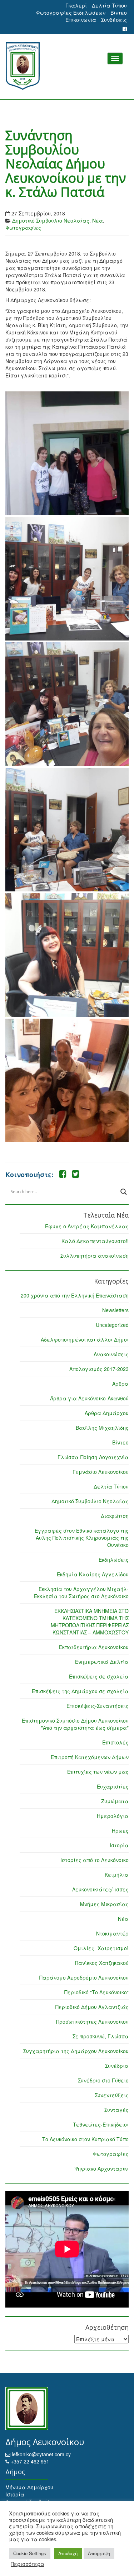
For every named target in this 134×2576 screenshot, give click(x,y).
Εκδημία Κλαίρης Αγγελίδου (93, 1574)
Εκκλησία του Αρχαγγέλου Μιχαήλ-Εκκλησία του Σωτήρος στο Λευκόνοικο (81, 1592)
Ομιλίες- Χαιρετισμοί (101, 1948)
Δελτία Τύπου (109, 5)
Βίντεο (119, 13)
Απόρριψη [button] (99, 2553)
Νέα (98, 220)
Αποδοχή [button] (68, 2553)
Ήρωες (120, 1830)
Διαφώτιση (115, 1516)
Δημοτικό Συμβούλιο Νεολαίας (51, 220)
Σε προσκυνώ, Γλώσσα (101, 2036)
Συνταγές (116, 2110)
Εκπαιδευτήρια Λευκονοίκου (94, 1647)
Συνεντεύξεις (112, 2095)
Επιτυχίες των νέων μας (98, 1772)
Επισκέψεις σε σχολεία (99, 1676)
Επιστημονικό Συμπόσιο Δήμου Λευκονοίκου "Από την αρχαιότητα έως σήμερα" (75, 1724)
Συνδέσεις (114, 20)
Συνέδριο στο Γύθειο (103, 2080)
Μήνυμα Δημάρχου (29, 2487)
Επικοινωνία (81, 20)
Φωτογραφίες (23, 228)
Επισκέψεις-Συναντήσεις (98, 1706)
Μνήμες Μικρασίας (104, 1904)
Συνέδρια (117, 2066)
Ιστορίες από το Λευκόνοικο (95, 1860)
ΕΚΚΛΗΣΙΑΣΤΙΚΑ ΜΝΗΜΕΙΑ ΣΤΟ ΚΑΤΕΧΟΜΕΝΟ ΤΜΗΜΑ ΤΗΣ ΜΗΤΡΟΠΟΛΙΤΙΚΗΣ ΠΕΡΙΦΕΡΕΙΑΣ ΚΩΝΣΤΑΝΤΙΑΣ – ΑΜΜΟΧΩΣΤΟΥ (90, 1622)
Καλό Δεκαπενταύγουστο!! (95, 1241)
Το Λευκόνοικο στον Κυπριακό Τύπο (85, 2139)
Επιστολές (115, 1742)
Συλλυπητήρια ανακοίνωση (95, 1256)
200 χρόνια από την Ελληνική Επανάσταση (75, 1295)
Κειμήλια (117, 1875)
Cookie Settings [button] (30, 2553)
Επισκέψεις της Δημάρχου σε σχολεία (80, 1691)
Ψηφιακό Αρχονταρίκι (101, 2168)
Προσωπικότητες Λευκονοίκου (92, 2022)
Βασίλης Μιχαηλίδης (102, 1428)
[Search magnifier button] (124, 1192)
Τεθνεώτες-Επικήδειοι (101, 2124)
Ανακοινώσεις (111, 1354)
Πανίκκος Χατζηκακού (102, 1963)
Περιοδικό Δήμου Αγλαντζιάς (92, 2007)
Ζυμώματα (115, 1801)
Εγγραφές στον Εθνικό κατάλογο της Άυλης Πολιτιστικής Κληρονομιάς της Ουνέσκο (82, 1538)
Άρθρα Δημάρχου (107, 1413)
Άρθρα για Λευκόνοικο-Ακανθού (89, 1398)
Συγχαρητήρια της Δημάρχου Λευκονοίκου (76, 2051)
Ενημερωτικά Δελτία (102, 1662)
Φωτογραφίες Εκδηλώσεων (71, 13)
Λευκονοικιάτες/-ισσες (100, 1889)
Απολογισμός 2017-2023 (99, 1369)
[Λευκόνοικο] (67, 66)
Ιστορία (119, 1845)
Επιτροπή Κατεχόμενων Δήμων (90, 1757)
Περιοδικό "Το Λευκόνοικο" (96, 1992)
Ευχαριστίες (113, 1786)
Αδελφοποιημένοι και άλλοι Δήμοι (85, 1339)
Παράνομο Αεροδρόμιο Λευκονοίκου (84, 1977)
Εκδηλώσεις (114, 1560)
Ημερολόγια (113, 1816)
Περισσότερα (28, 2564)
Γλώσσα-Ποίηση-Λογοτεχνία (93, 1457)
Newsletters (115, 1310)
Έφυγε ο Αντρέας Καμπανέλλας (87, 1226)
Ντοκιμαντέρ (112, 1933)
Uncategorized (112, 1325)
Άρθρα (120, 1384)
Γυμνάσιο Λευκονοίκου (101, 1472)
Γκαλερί (76, 5)
